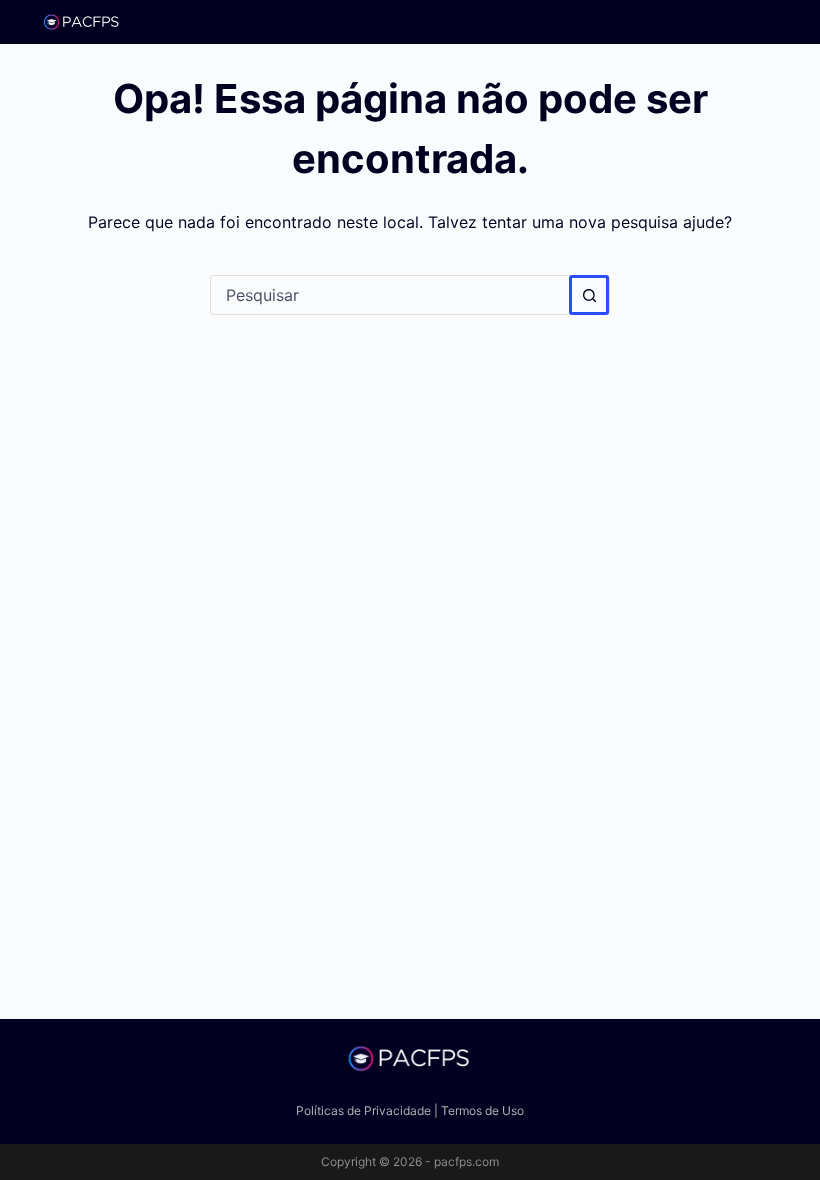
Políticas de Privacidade (363, 1110)
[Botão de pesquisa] (589, 295)
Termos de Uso (482, 1110)
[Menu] (770, 22)
